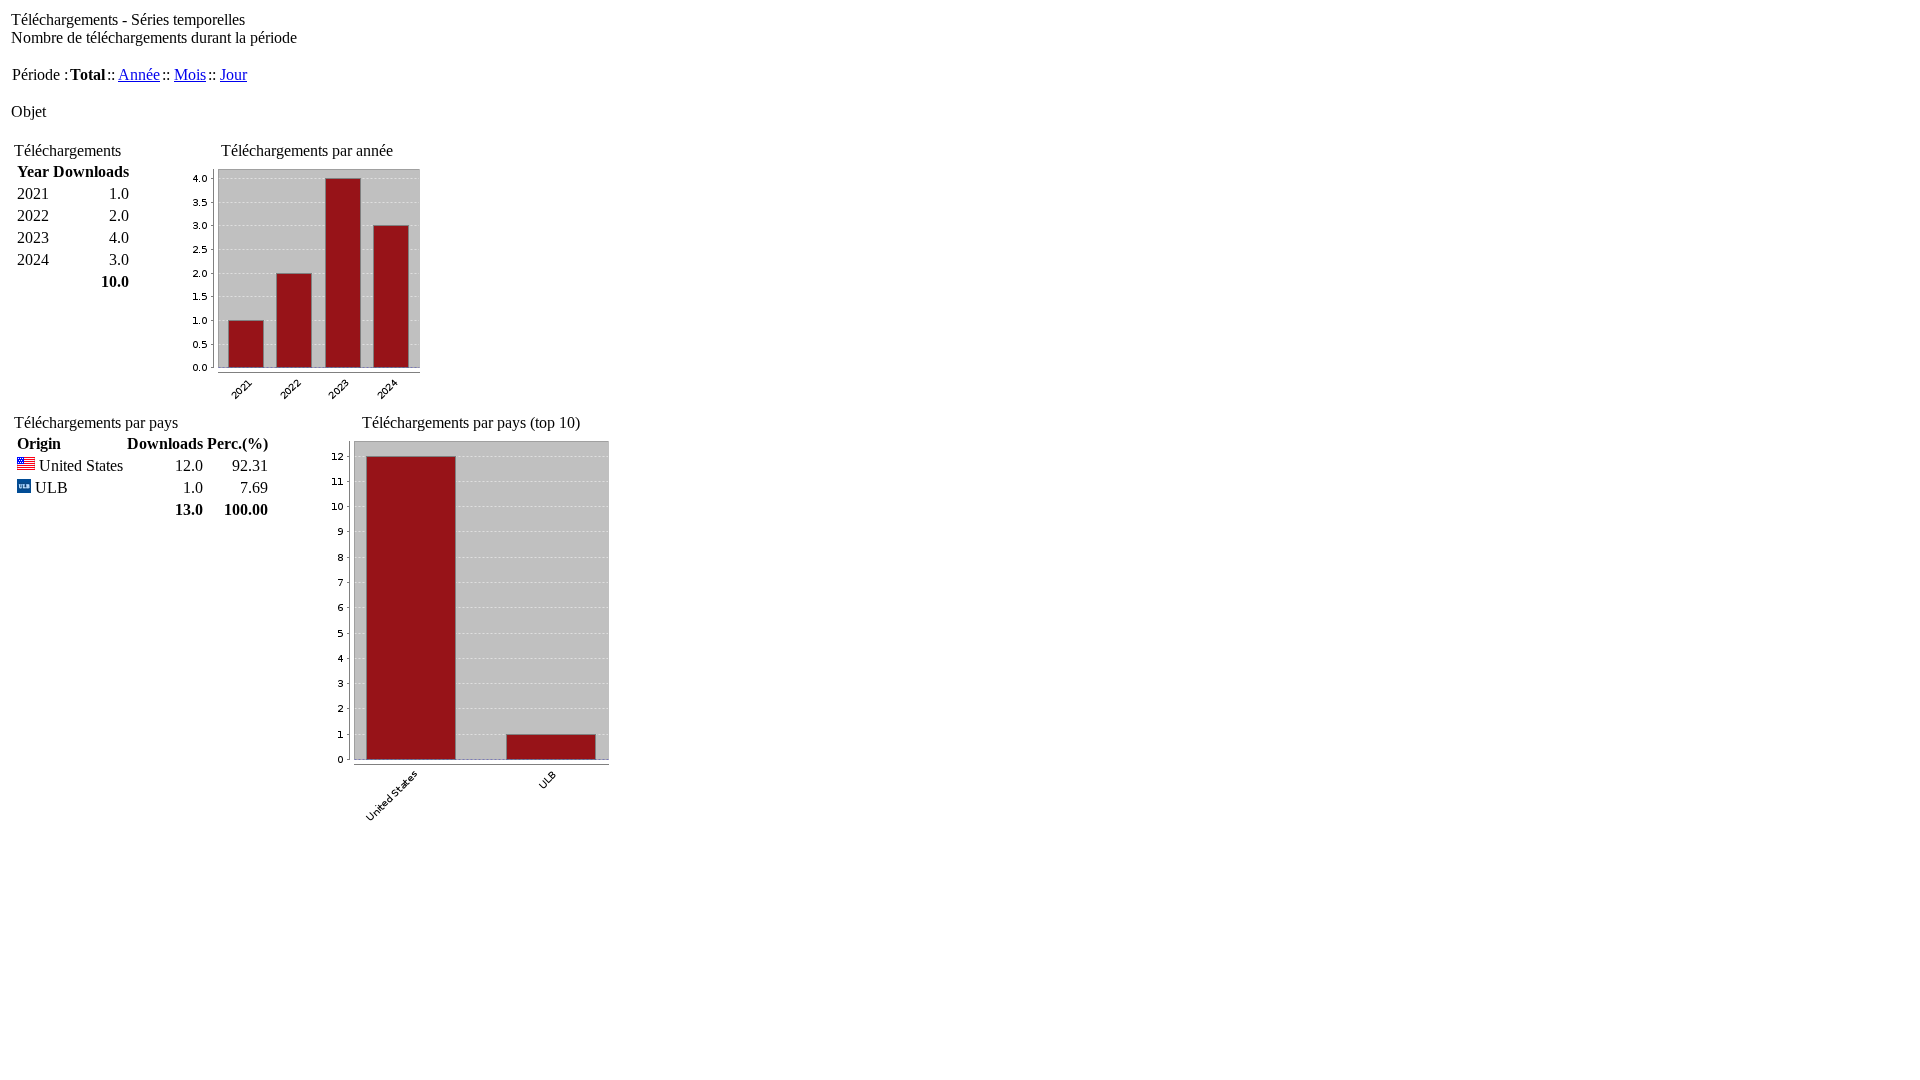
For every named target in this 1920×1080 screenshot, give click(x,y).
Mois (190, 74)
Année (139, 74)
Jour (233, 74)
